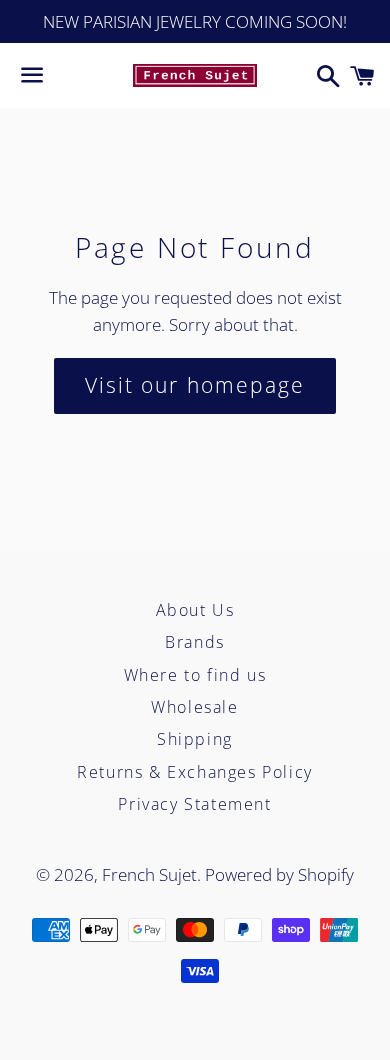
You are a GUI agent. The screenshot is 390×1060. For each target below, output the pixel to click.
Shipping (195, 739)
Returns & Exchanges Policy (195, 772)
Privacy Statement (194, 804)
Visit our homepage (195, 385)
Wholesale (194, 707)
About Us (195, 610)
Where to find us (195, 675)
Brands (195, 642)
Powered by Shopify (279, 874)
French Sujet (149, 874)
